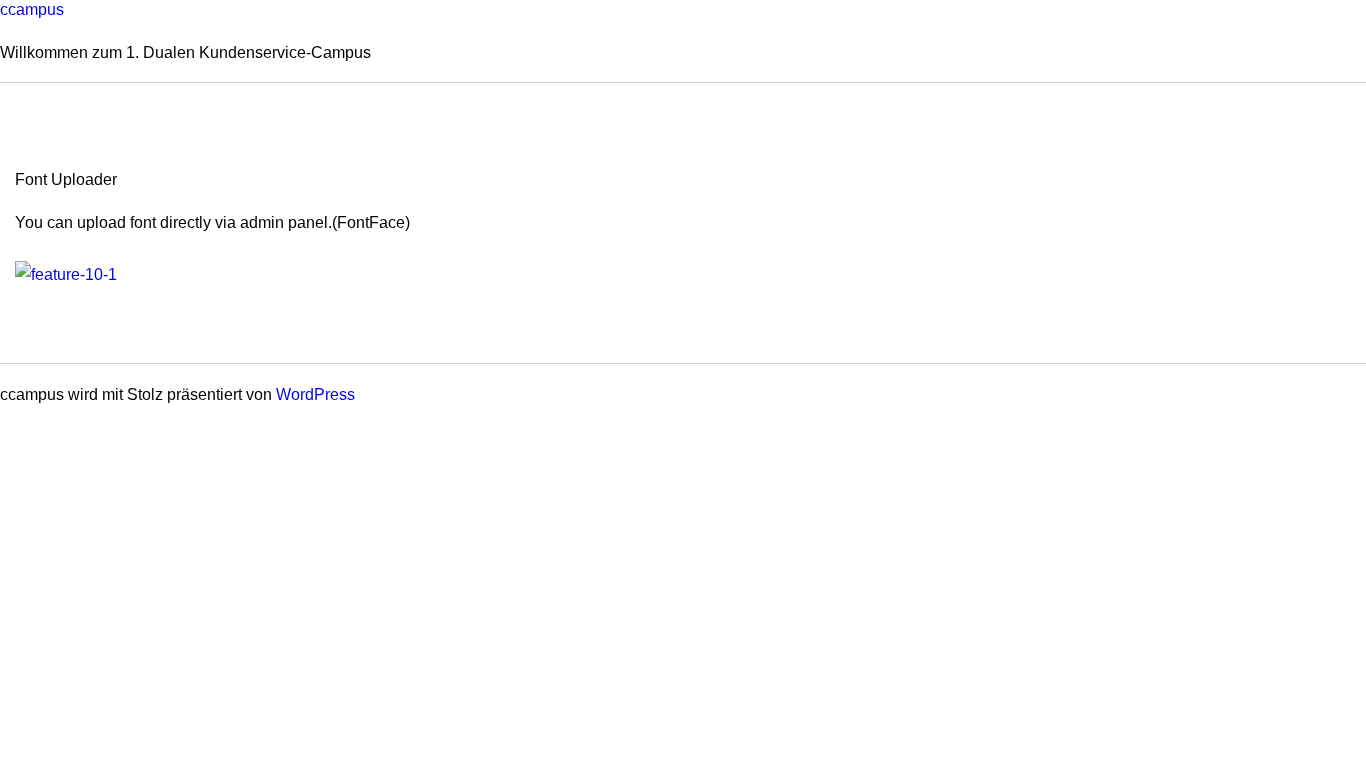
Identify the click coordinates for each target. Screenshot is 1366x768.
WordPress (315, 394)
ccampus (32, 9)
